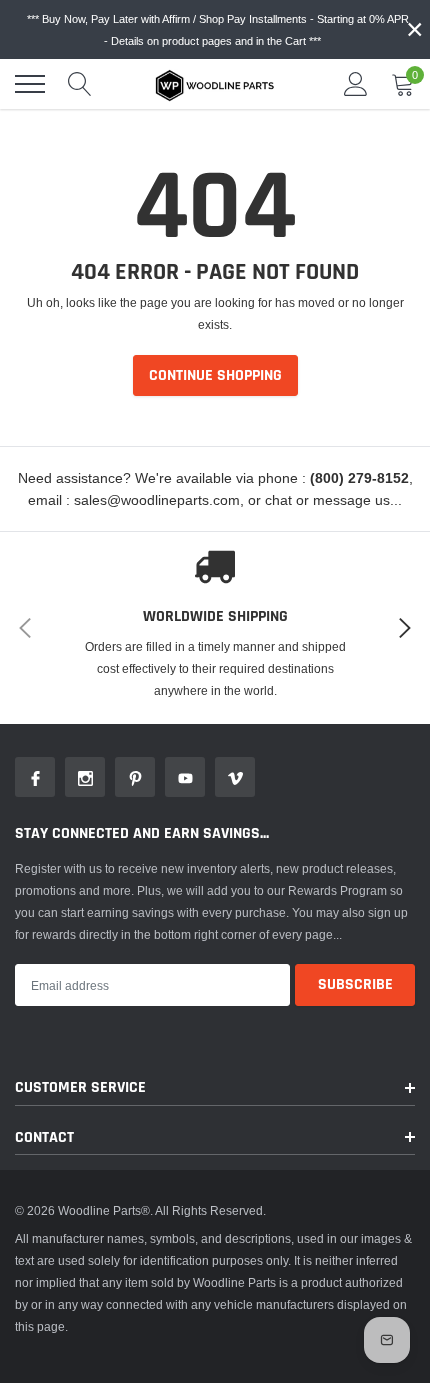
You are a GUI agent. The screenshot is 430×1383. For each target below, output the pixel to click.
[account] (356, 83)
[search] (80, 84)
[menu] (30, 84)
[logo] (215, 84)
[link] (35, 777)
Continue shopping (215, 375)
